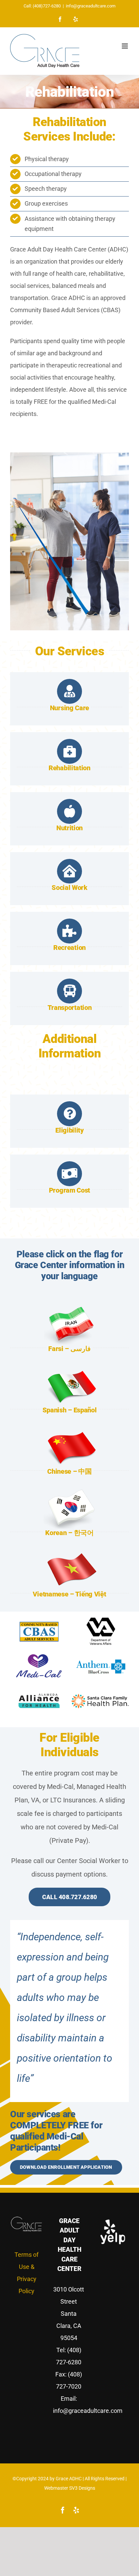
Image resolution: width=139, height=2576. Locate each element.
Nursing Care (69, 708)
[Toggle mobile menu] (125, 46)
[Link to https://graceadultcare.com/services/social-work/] (69, 871)
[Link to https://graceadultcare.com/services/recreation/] (69, 931)
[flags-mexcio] (69, 1369)
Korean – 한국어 (69, 1533)
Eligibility (69, 1130)
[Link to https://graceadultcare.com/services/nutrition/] (69, 811)
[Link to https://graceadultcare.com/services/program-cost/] (69, 1174)
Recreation (69, 948)
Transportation (70, 1008)
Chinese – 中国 (69, 1471)
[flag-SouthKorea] (69, 1492)
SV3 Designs (82, 2488)
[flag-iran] (69, 1308)
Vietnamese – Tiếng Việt (69, 1594)
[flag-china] (69, 1430)
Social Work (69, 888)
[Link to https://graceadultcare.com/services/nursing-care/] (69, 691)
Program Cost (69, 1190)
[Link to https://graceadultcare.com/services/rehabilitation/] (69, 751)
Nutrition (69, 828)
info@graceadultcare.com (91, 6)
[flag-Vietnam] (69, 1553)
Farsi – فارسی (69, 1349)
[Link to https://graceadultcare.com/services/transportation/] (69, 991)
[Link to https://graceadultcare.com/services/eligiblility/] (69, 1114)
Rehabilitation (69, 768)
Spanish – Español (70, 1410)
